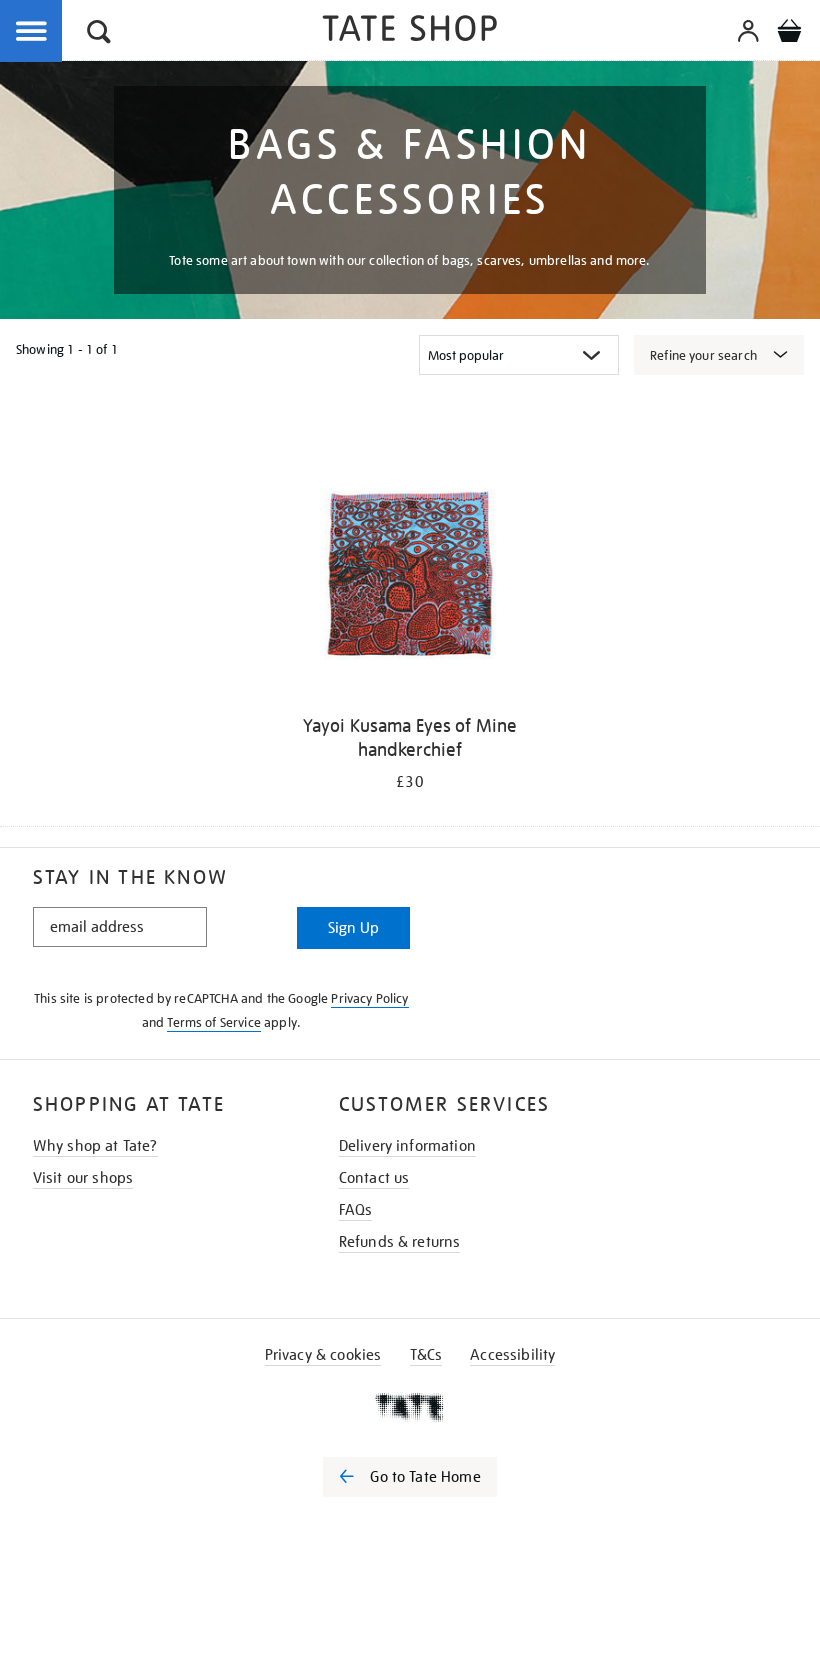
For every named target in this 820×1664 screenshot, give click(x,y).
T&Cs (426, 1355)
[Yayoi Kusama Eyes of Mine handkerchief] (409, 579)
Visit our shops (83, 1178)
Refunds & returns (400, 1242)
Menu (32, 32)
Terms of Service (214, 1022)
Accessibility (512, 1355)
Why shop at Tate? (95, 1146)
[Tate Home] (410, 1407)
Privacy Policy (369, 998)
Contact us (374, 1178)
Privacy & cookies (323, 1355)
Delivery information (407, 1146)
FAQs (356, 1210)
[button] (99, 34)
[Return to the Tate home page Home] (410, 31)
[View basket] (789, 34)
